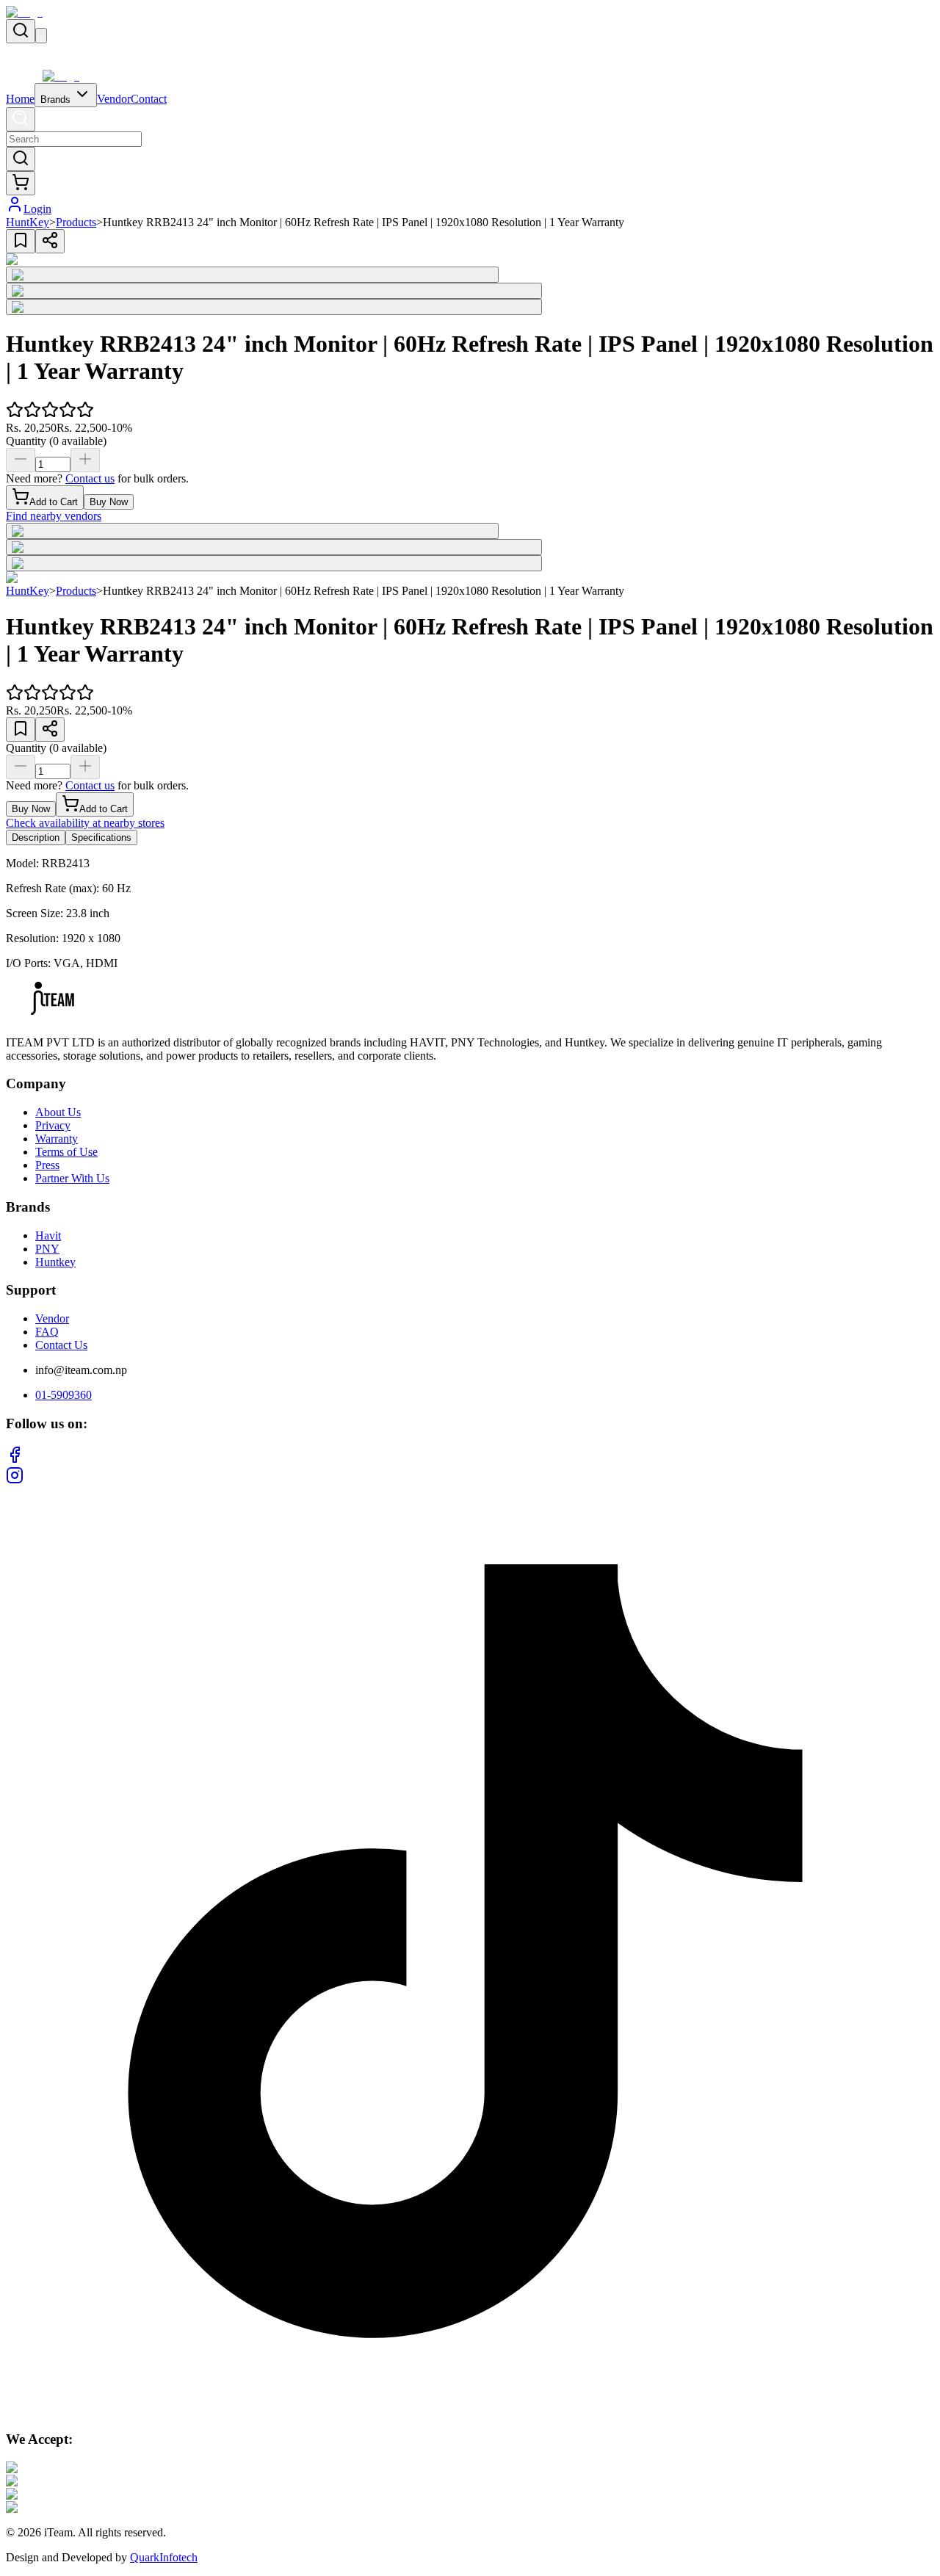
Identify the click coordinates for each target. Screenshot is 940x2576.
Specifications (101, 837)
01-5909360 (64, 1395)
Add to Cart (54, 502)
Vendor (114, 99)
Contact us (90, 478)
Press (47, 1165)
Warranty (57, 1139)
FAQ (47, 1332)
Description (36, 837)
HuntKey (28, 222)
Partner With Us (72, 1178)
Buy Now (109, 502)
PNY (47, 1249)
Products (76, 222)
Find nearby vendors (54, 516)
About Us (58, 1112)
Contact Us (61, 1345)
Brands (57, 100)
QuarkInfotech (164, 2557)
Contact (149, 99)
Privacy (53, 1125)
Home (20, 99)
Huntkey (55, 1262)
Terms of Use (66, 1152)
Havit (48, 1235)
